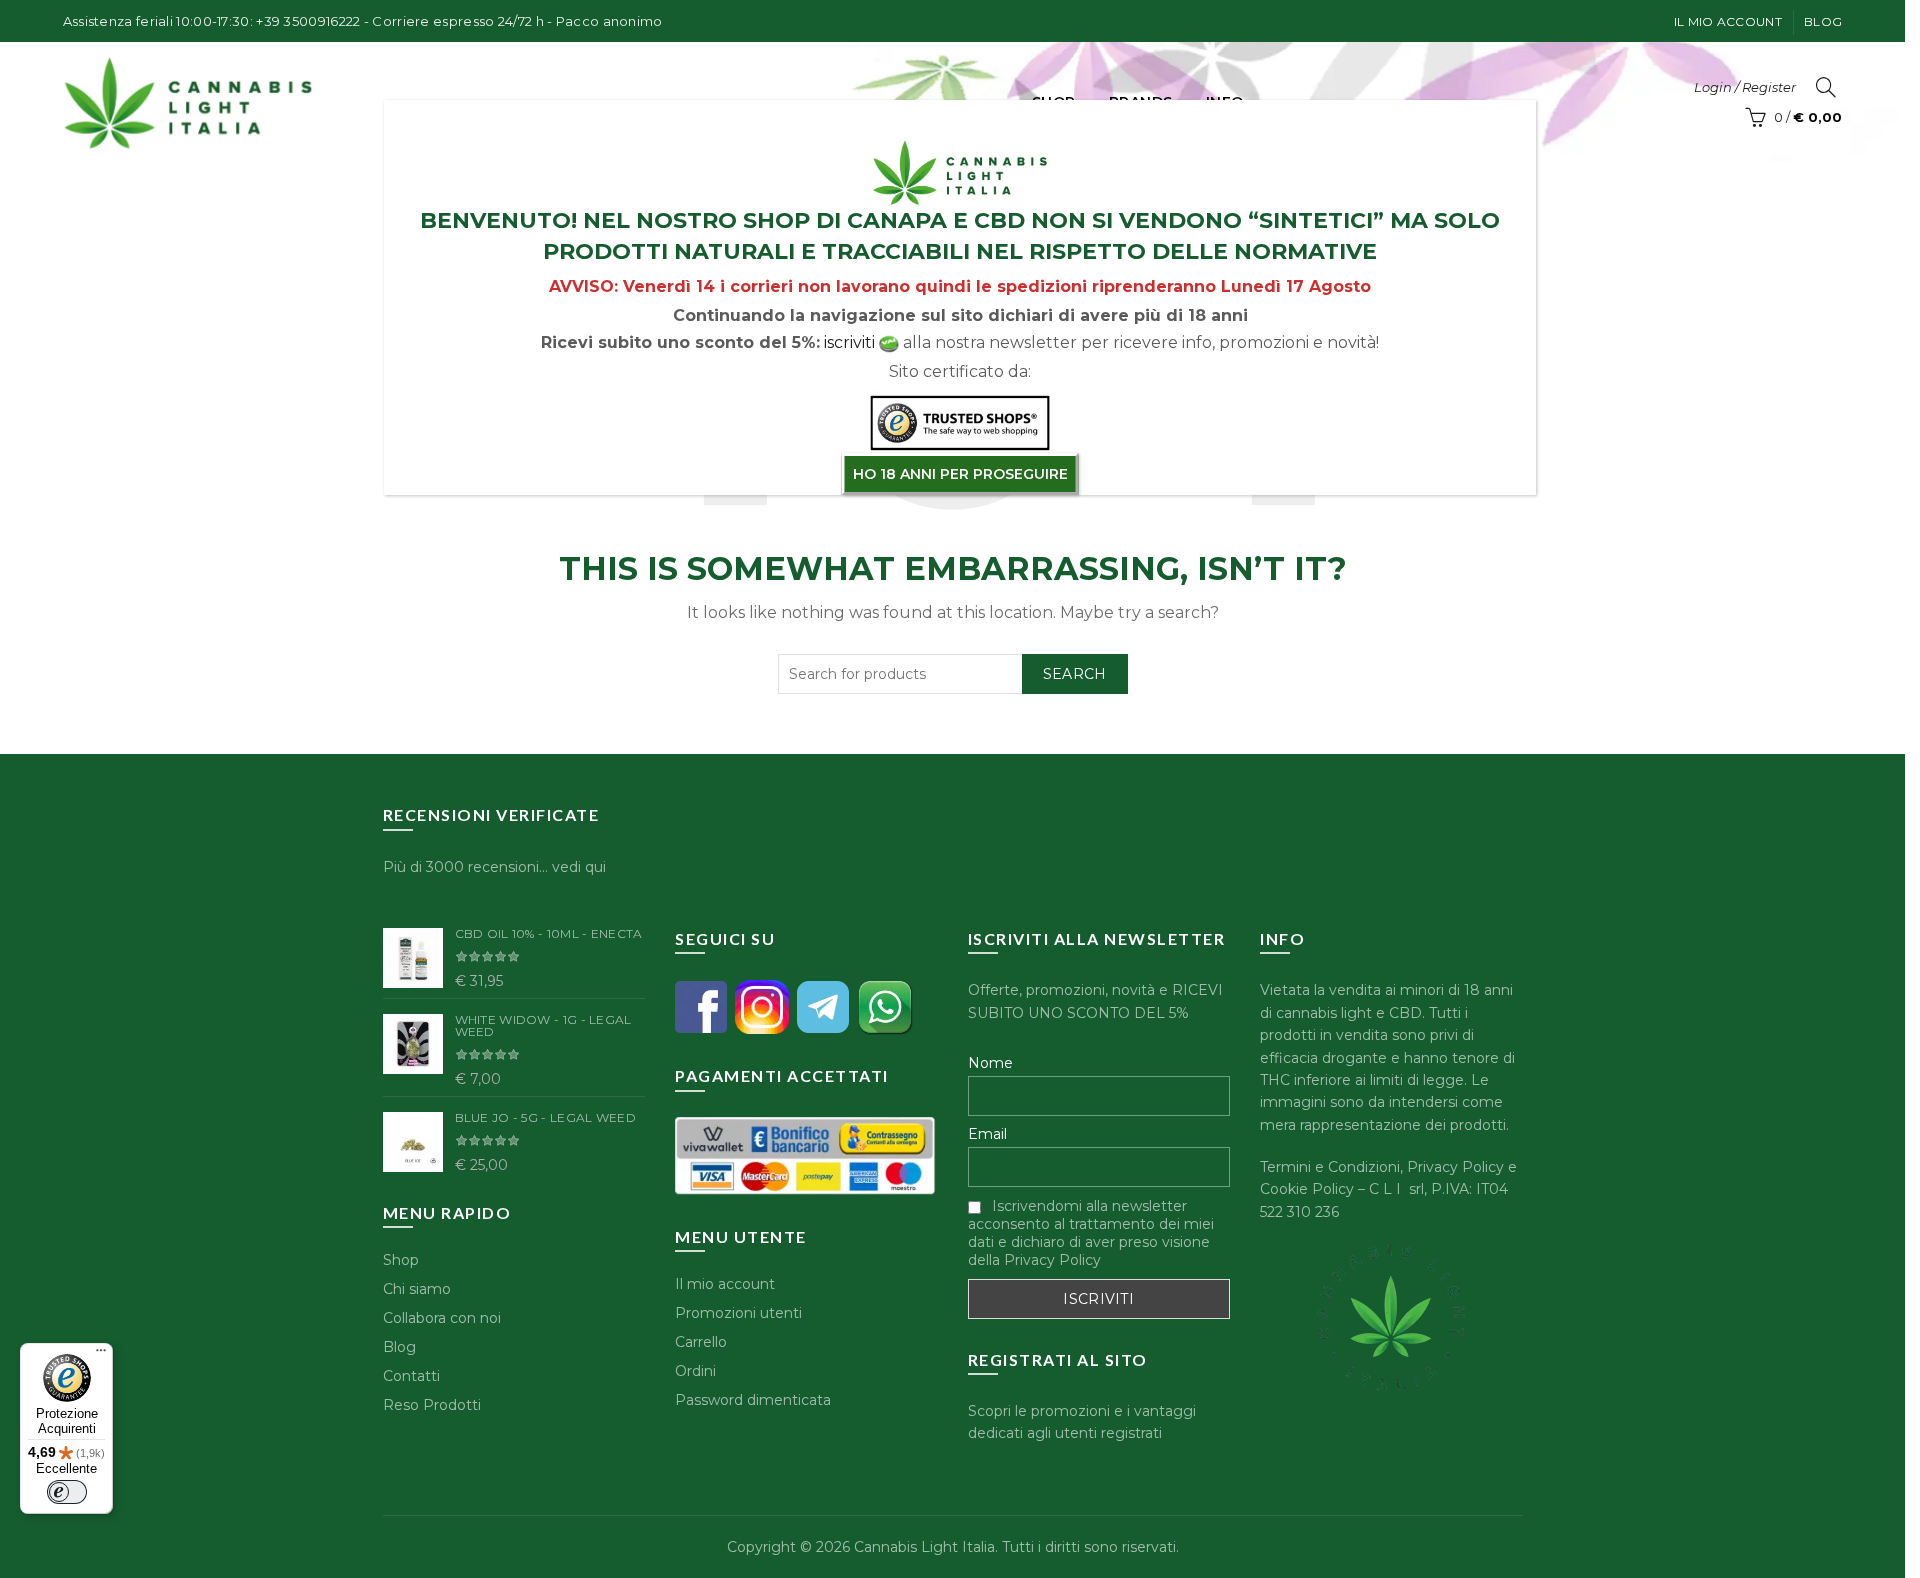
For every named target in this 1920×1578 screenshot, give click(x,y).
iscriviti (849, 342)
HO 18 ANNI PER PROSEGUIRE (960, 474)
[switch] (67, 1492)
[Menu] (101, 1355)
